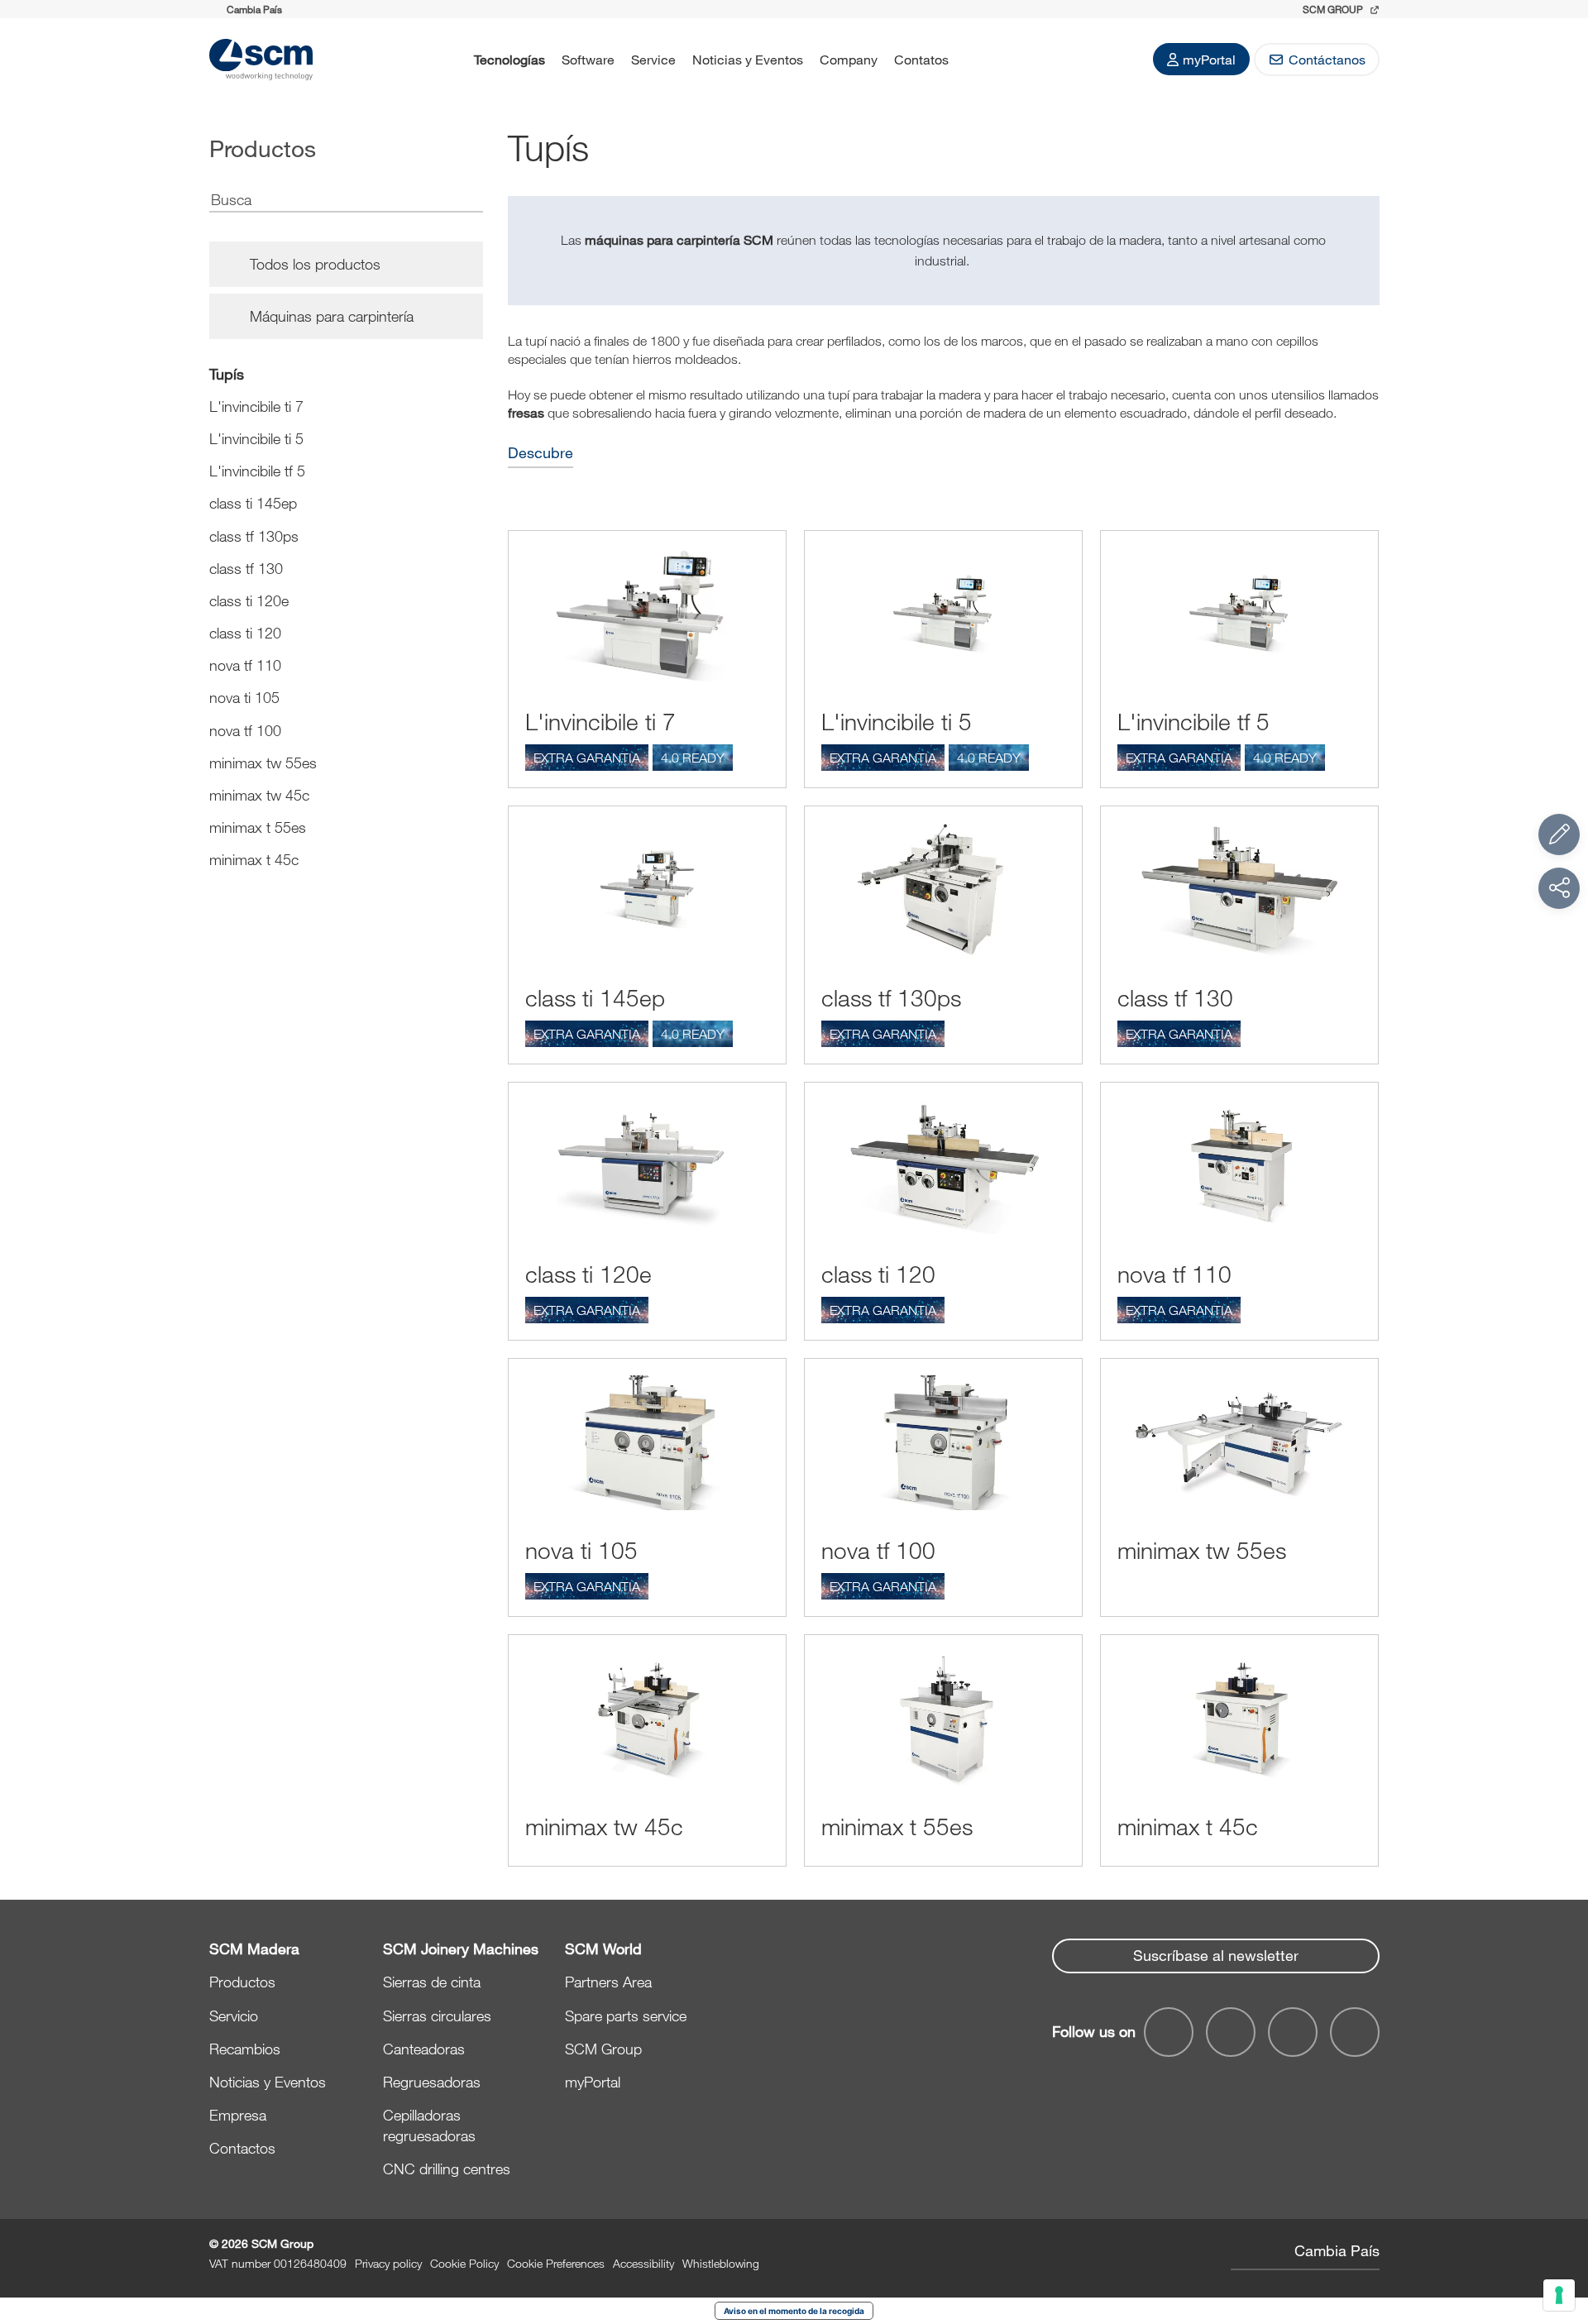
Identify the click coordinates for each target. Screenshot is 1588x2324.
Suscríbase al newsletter (1216, 1955)
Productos (242, 1982)
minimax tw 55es (263, 763)
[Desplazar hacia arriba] (1559, 2221)
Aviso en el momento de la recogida (794, 2311)
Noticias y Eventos (748, 59)
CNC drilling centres (447, 2169)
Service (653, 59)
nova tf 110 (245, 665)
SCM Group (603, 2049)
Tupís (227, 374)
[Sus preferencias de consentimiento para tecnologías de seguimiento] (1559, 2295)
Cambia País (1337, 2250)
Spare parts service (626, 2016)
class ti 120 (245, 633)
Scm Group (1334, 9)
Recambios (245, 2049)
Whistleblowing (721, 2263)
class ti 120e (249, 600)
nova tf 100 (245, 730)
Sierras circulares (437, 2016)
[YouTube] (1231, 2032)
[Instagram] (1355, 2032)
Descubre (540, 453)
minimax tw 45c (259, 795)
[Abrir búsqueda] (978, 60)
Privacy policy (388, 2263)
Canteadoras (424, 2049)
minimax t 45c (254, 859)
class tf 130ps (254, 536)
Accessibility (643, 2263)
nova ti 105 (244, 697)
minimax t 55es (258, 827)
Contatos (921, 59)
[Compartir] (1559, 888)
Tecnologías (509, 59)
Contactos (242, 2148)
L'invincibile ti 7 (256, 406)
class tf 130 (246, 568)
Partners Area (608, 1982)
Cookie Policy (464, 2263)
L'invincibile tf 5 (257, 471)
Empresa (238, 2115)
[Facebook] (1169, 2032)
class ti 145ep (253, 503)
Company (849, 59)
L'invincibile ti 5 (256, 438)
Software (588, 59)
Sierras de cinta (432, 1982)
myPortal (1209, 59)
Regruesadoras (432, 2082)
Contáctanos (1327, 59)
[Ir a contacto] (1559, 834)
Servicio (234, 2016)
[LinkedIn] (1293, 2032)
